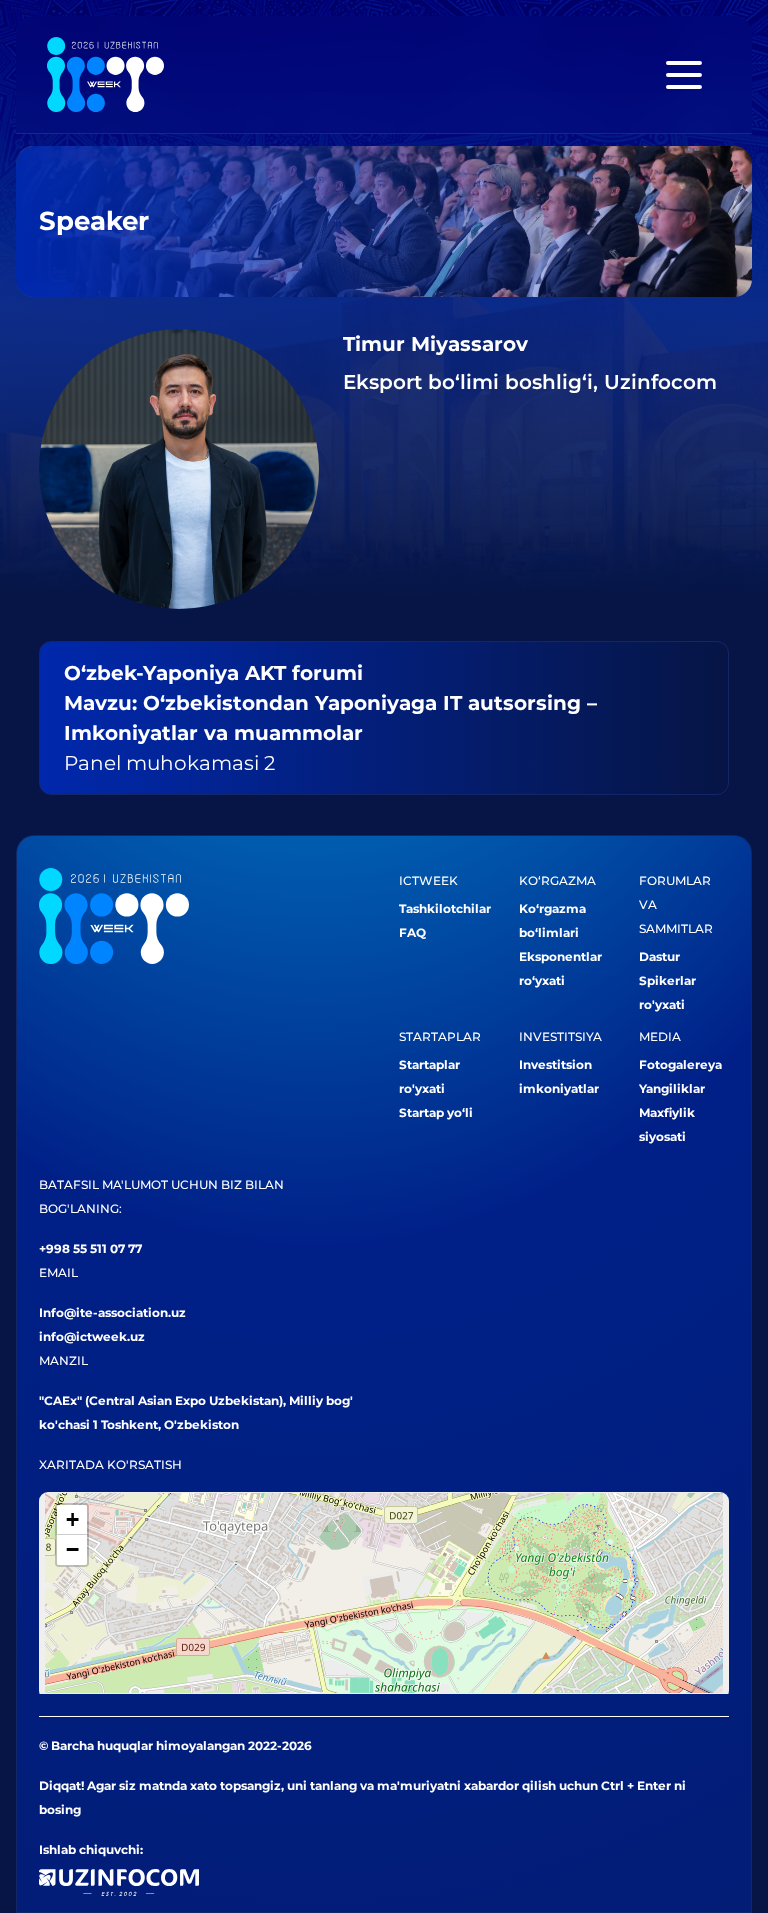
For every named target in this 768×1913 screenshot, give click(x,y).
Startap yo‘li (436, 1112)
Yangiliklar (672, 1088)
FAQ (412, 932)
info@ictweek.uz (92, 1336)
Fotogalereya (680, 1064)
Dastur (659, 956)
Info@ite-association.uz (112, 1312)
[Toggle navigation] (684, 75)
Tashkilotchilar (445, 908)
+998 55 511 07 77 (90, 1248)
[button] (72, 1520)
